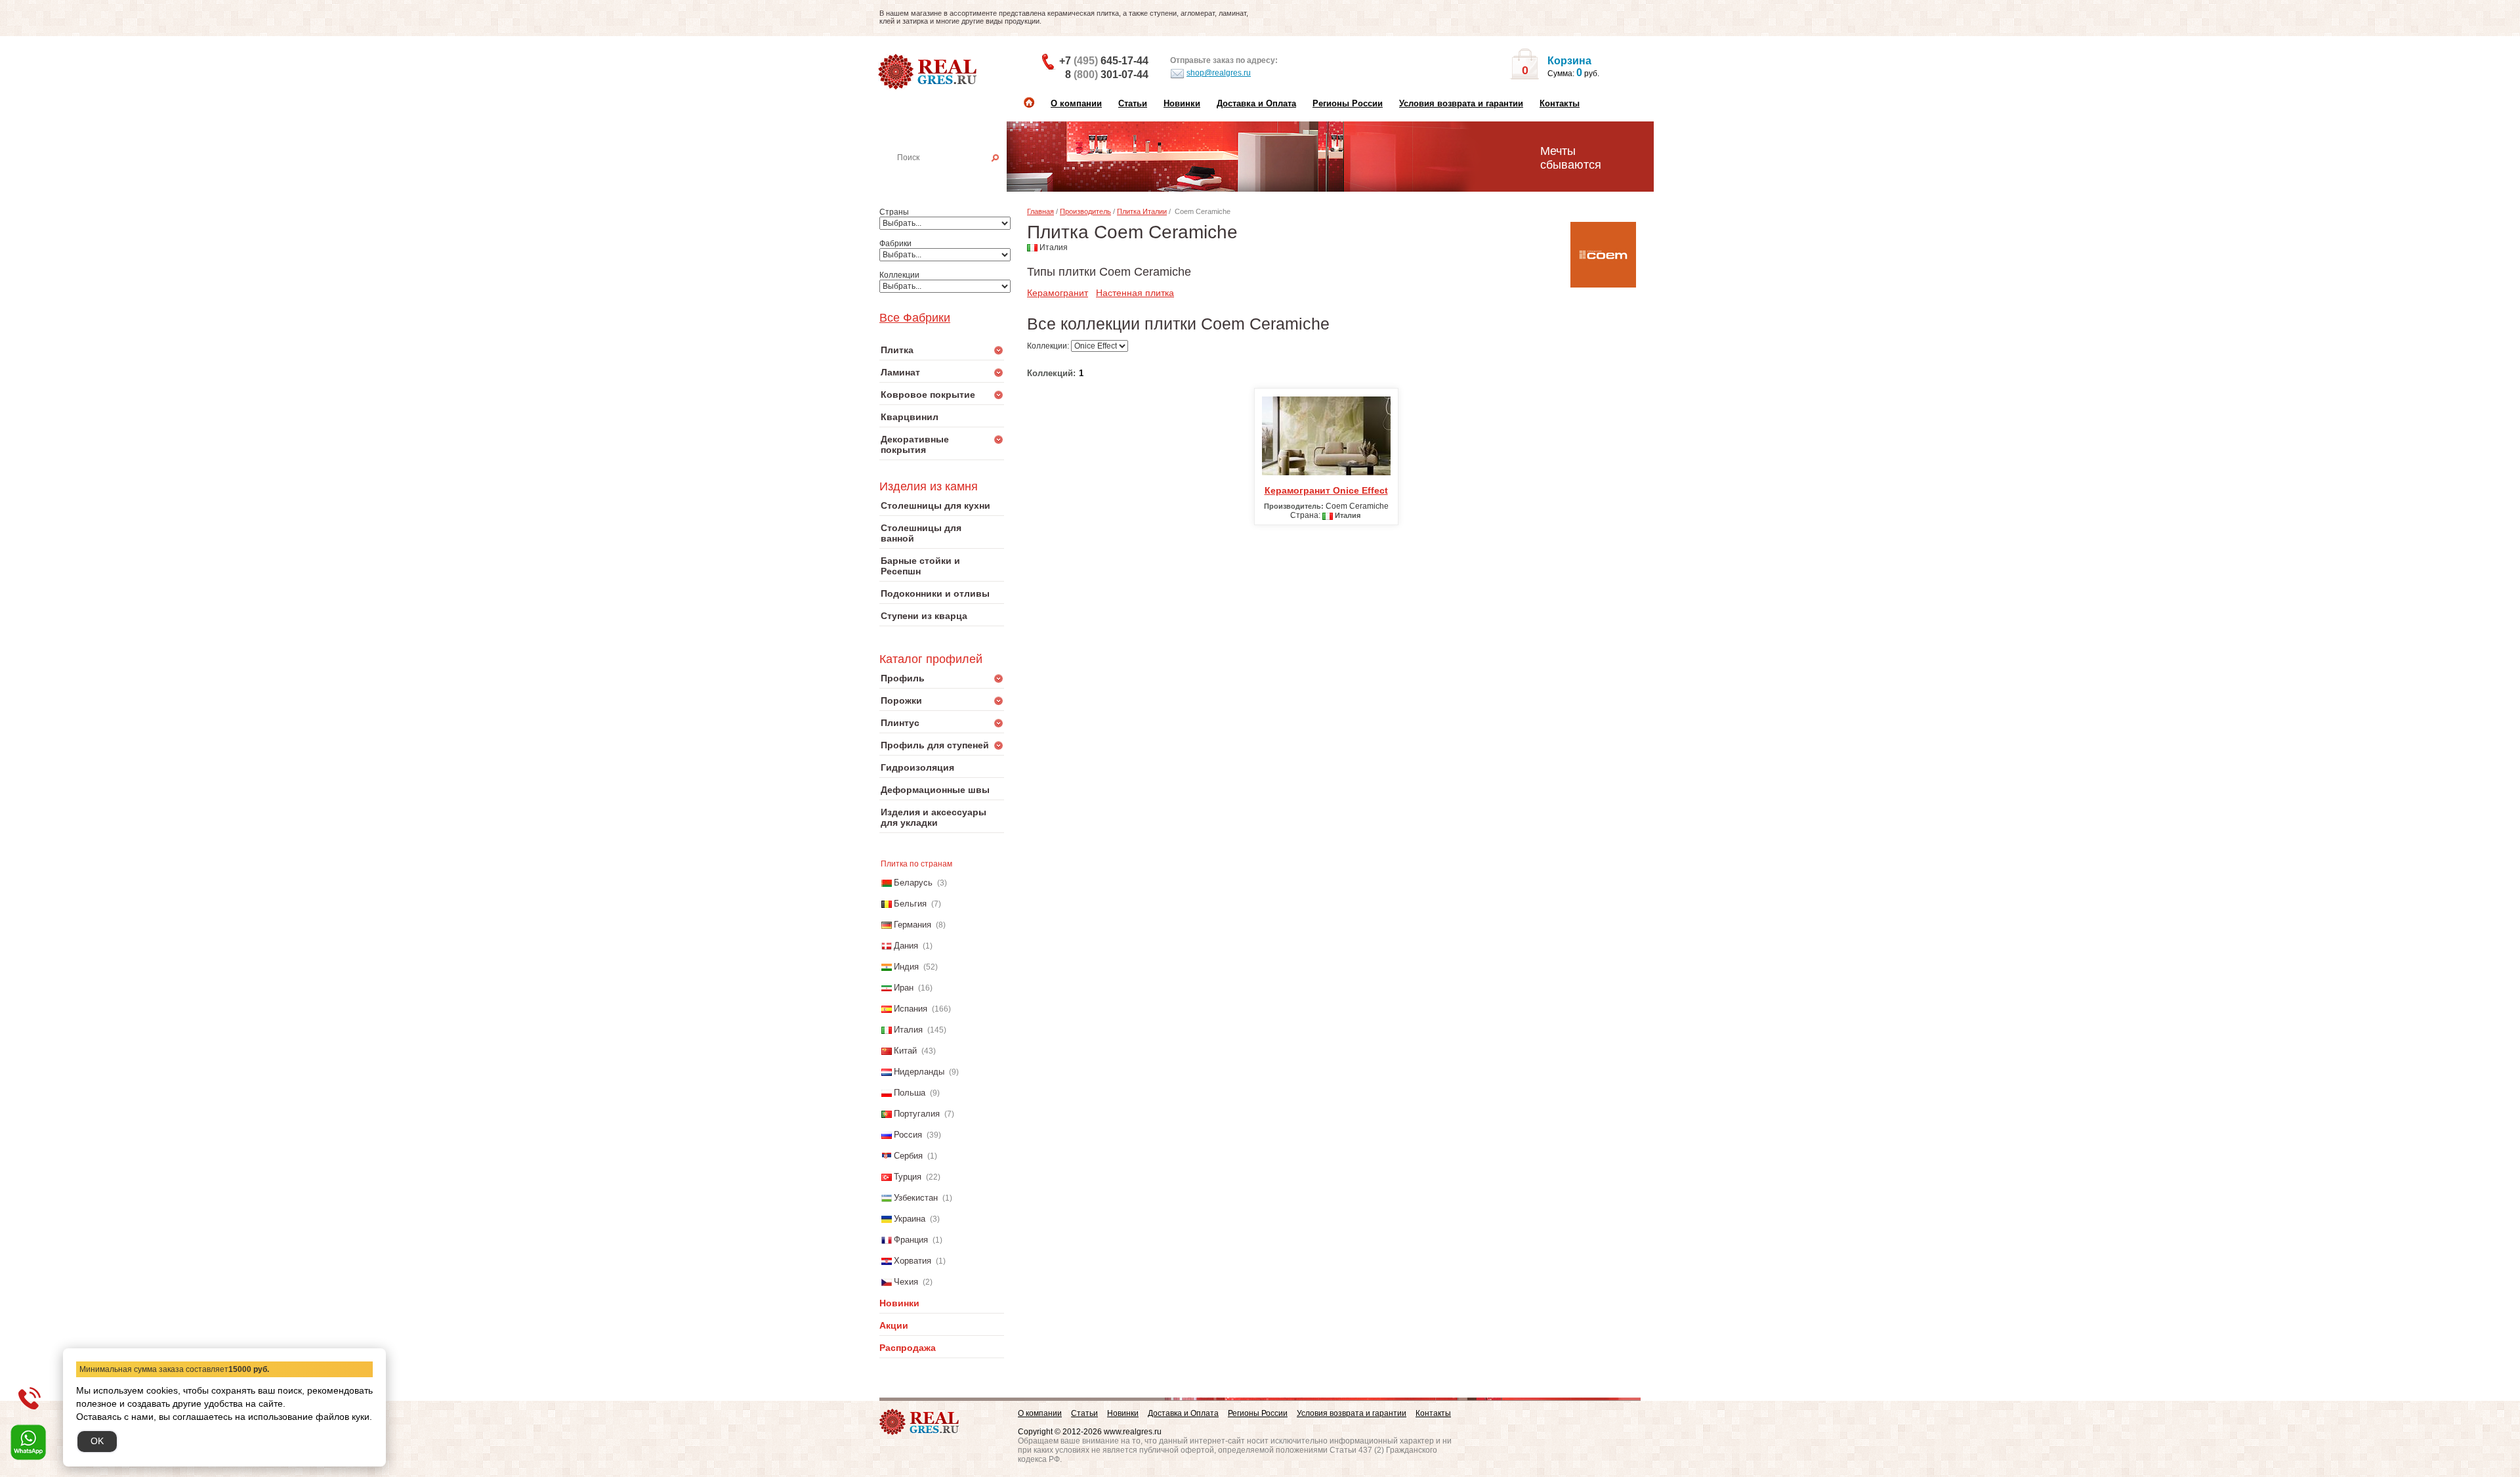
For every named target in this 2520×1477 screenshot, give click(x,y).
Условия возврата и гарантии (1461, 103)
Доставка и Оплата (1256, 103)
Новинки (1182, 103)
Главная (1040, 211)
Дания (906, 946)
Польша (910, 1093)
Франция (911, 1240)
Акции (894, 1325)
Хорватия (913, 1261)
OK (97, 1441)
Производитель (1085, 211)
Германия (913, 925)
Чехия (906, 1282)
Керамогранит (1058, 293)
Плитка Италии (1142, 211)
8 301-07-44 (1107, 75)
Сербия (908, 1156)
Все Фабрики (915, 318)
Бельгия (910, 904)
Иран (904, 988)
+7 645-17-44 (1104, 61)
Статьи (1133, 103)
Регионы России (1348, 103)
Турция (908, 1177)
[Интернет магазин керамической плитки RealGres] (929, 72)
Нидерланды (919, 1072)
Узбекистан (916, 1198)
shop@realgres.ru (1219, 73)
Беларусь (913, 883)
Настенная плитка (956, 176)
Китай (905, 1051)
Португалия (917, 1114)
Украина (910, 1219)
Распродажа (908, 1348)
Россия (908, 1135)
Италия (908, 1030)
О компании (1076, 103)
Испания (911, 1009)
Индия (906, 967)
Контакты (1560, 103)
